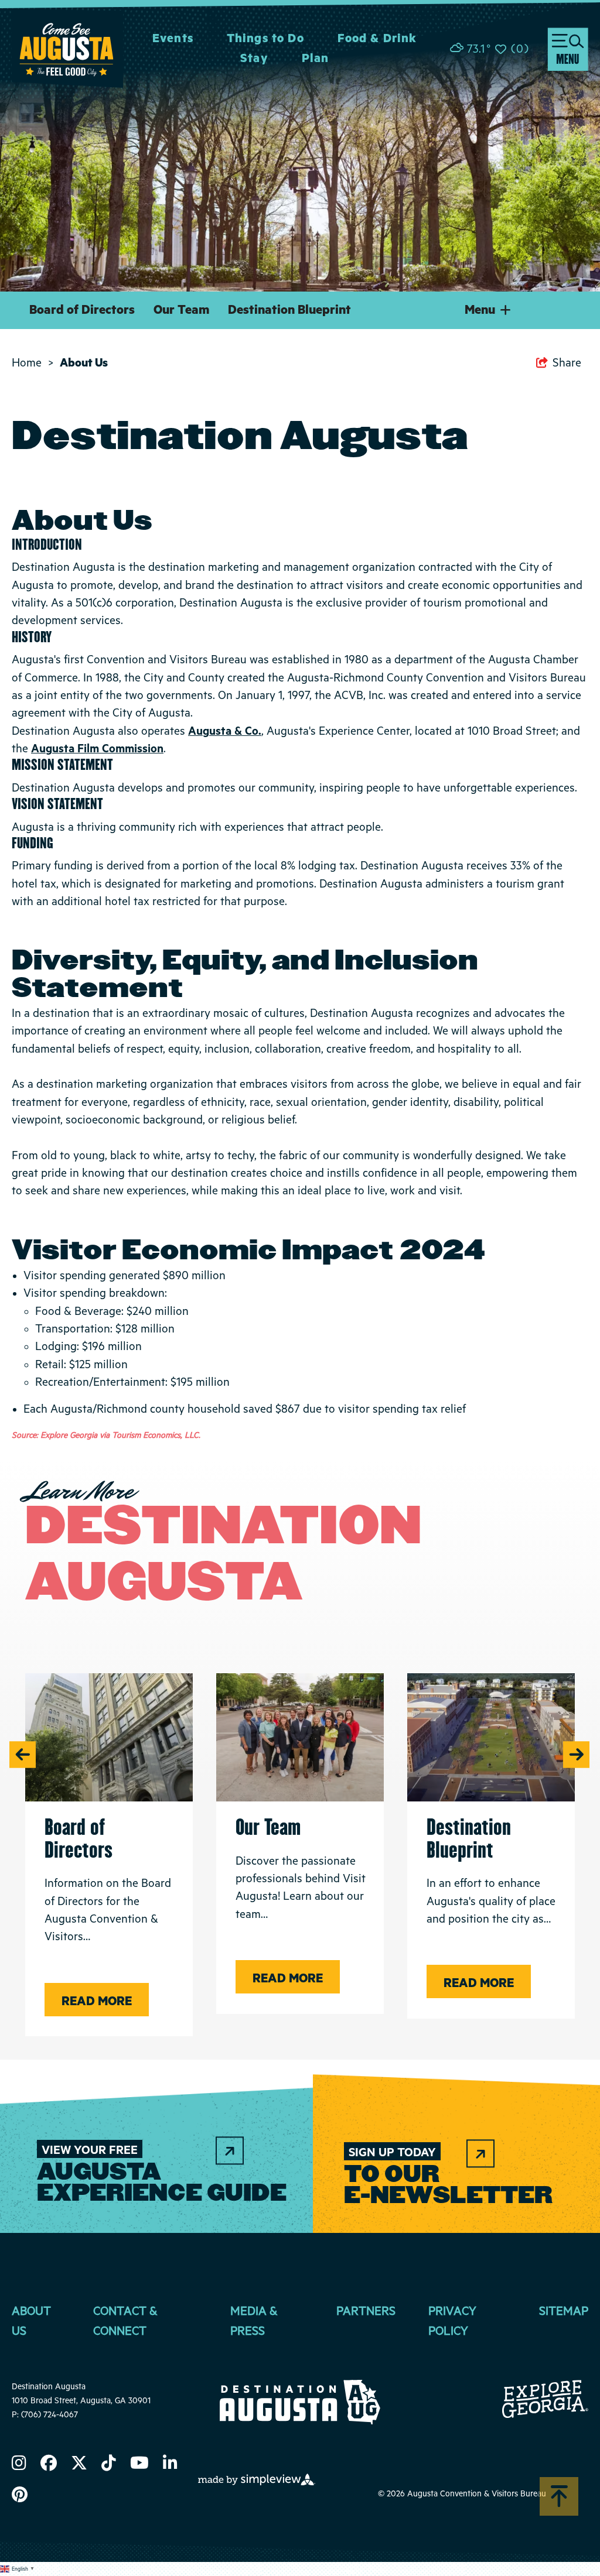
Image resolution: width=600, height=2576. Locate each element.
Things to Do (265, 39)
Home (33, 363)
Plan (316, 59)
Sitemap (564, 2312)
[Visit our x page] (79, 2465)
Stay (254, 59)
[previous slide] (23, 1754)
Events (173, 39)
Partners (366, 2312)
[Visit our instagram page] (19, 2465)
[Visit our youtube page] (139, 2465)
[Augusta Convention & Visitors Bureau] (67, 49)
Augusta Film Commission (97, 749)
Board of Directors (82, 310)
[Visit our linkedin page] (170, 2465)
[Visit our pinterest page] (20, 2497)
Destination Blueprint (289, 310)
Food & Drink (377, 39)
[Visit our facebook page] (49, 2465)
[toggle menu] (568, 49)
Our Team (181, 310)
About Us (85, 363)
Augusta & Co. (225, 732)
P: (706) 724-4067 (45, 2415)
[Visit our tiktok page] (109, 2465)
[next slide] (576, 1754)
